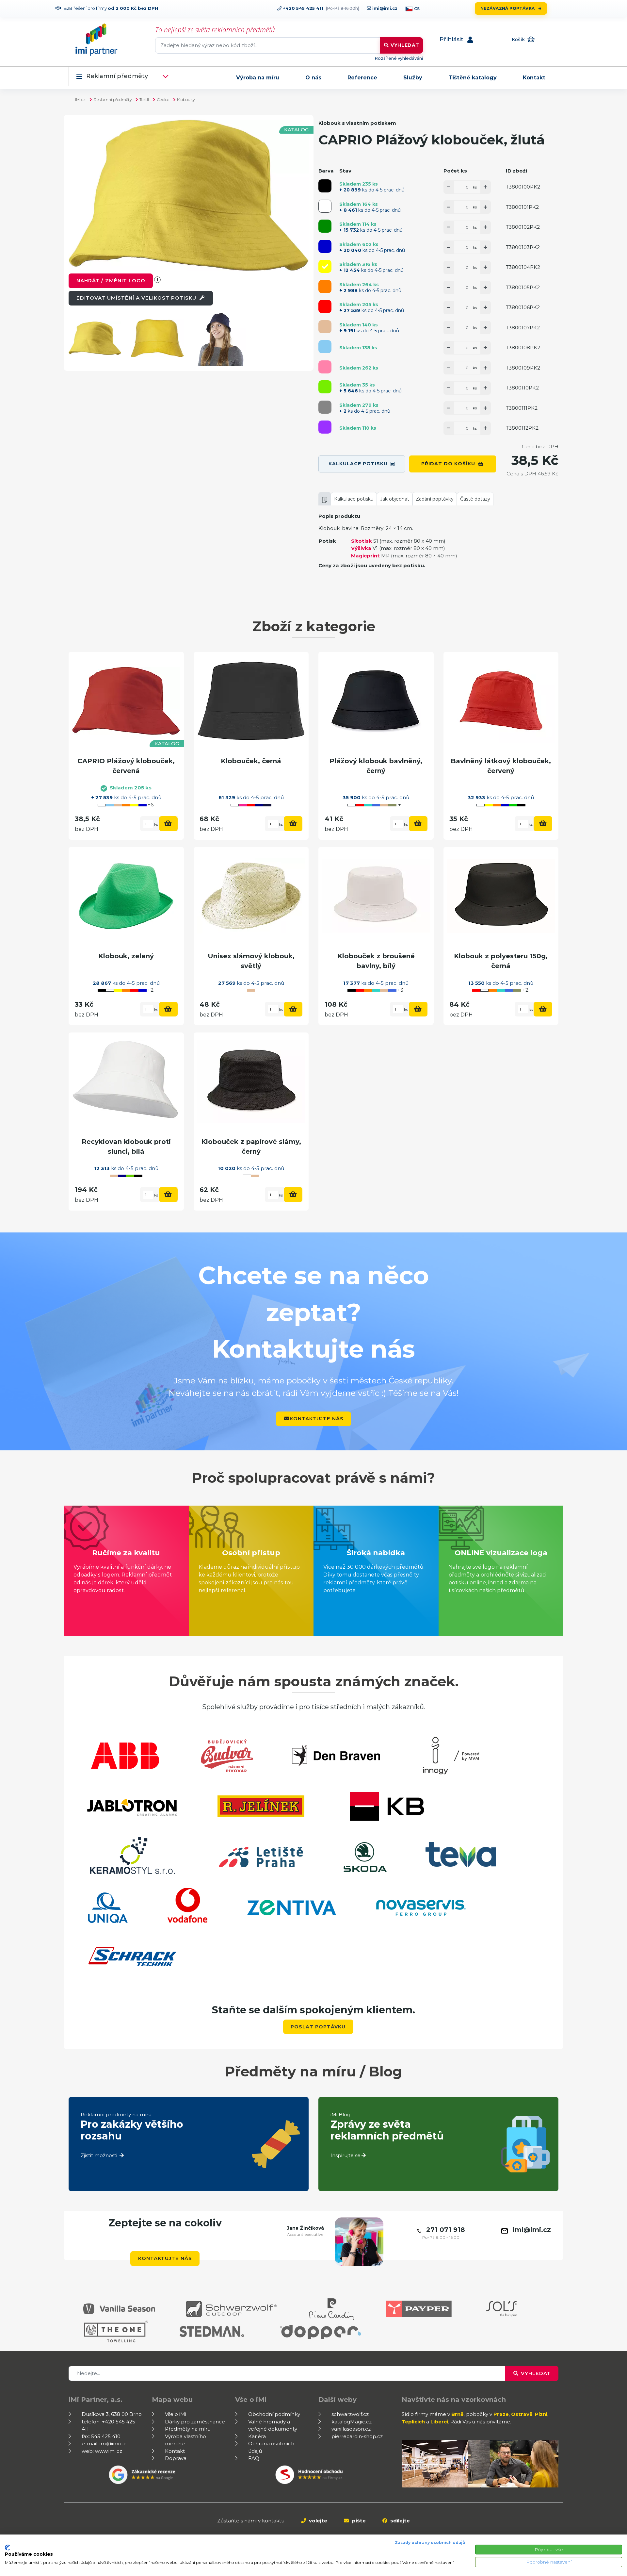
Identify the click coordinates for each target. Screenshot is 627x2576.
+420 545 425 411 (302, 8)
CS (417, 9)
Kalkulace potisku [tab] (354, 499)
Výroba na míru (258, 78)
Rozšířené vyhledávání (399, 58)
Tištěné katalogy (473, 78)
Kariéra (257, 2436)
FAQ (254, 2458)
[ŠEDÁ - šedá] (325, 407)
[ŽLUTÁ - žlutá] (325, 266)
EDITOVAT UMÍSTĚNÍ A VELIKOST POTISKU (137, 298)
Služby (413, 78)
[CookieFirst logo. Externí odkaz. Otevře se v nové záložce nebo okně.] (7, 2548)
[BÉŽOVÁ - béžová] (325, 327)
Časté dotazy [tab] (475, 499)
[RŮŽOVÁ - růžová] (325, 367)
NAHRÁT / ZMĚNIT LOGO (111, 281)
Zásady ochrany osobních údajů (430, 2543)
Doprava (176, 2458)
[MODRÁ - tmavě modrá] (325, 246)
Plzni (541, 2414)
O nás (313, 78)
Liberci (439, 2422)
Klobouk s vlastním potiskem (357, 123)
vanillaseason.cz (351, 2429)
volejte (317, 2521)
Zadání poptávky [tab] (435, 499)
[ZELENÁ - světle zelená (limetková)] (325, 387)
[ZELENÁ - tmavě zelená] (325, 226)
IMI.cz (80, 99)
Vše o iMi (176, 2414)
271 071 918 (446, 2230)
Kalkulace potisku (358, 464)
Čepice (163, 99)
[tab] (325, 499)
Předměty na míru (188, 2429)
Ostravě (522, 2414)
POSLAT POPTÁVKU (318, 2027)
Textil (144, 99)
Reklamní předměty (117, 76)
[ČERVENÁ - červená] (325, 306)
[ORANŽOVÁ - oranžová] (325, 287)
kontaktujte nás (317, 1419)
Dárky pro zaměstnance (195, 2422)
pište (358, 2521)
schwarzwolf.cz (350, 2414)
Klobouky (186, 99)
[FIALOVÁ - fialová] (325, 427)
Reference (362, 78)
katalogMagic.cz (352, 2422)
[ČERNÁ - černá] (325, 186)
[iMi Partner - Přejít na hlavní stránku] (96, 40)
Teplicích (413, 2422)
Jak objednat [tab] (395, 499)
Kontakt (534, 78)
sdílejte (399, 2521)
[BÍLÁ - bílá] (325, 206)
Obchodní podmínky (274, 2414)
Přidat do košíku (448, 464)
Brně (458, 2414)
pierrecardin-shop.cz (357, 2436)
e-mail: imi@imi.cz (104, 2444)
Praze (501, 2414)
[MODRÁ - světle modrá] (325, 347)
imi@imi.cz (384, 8)
